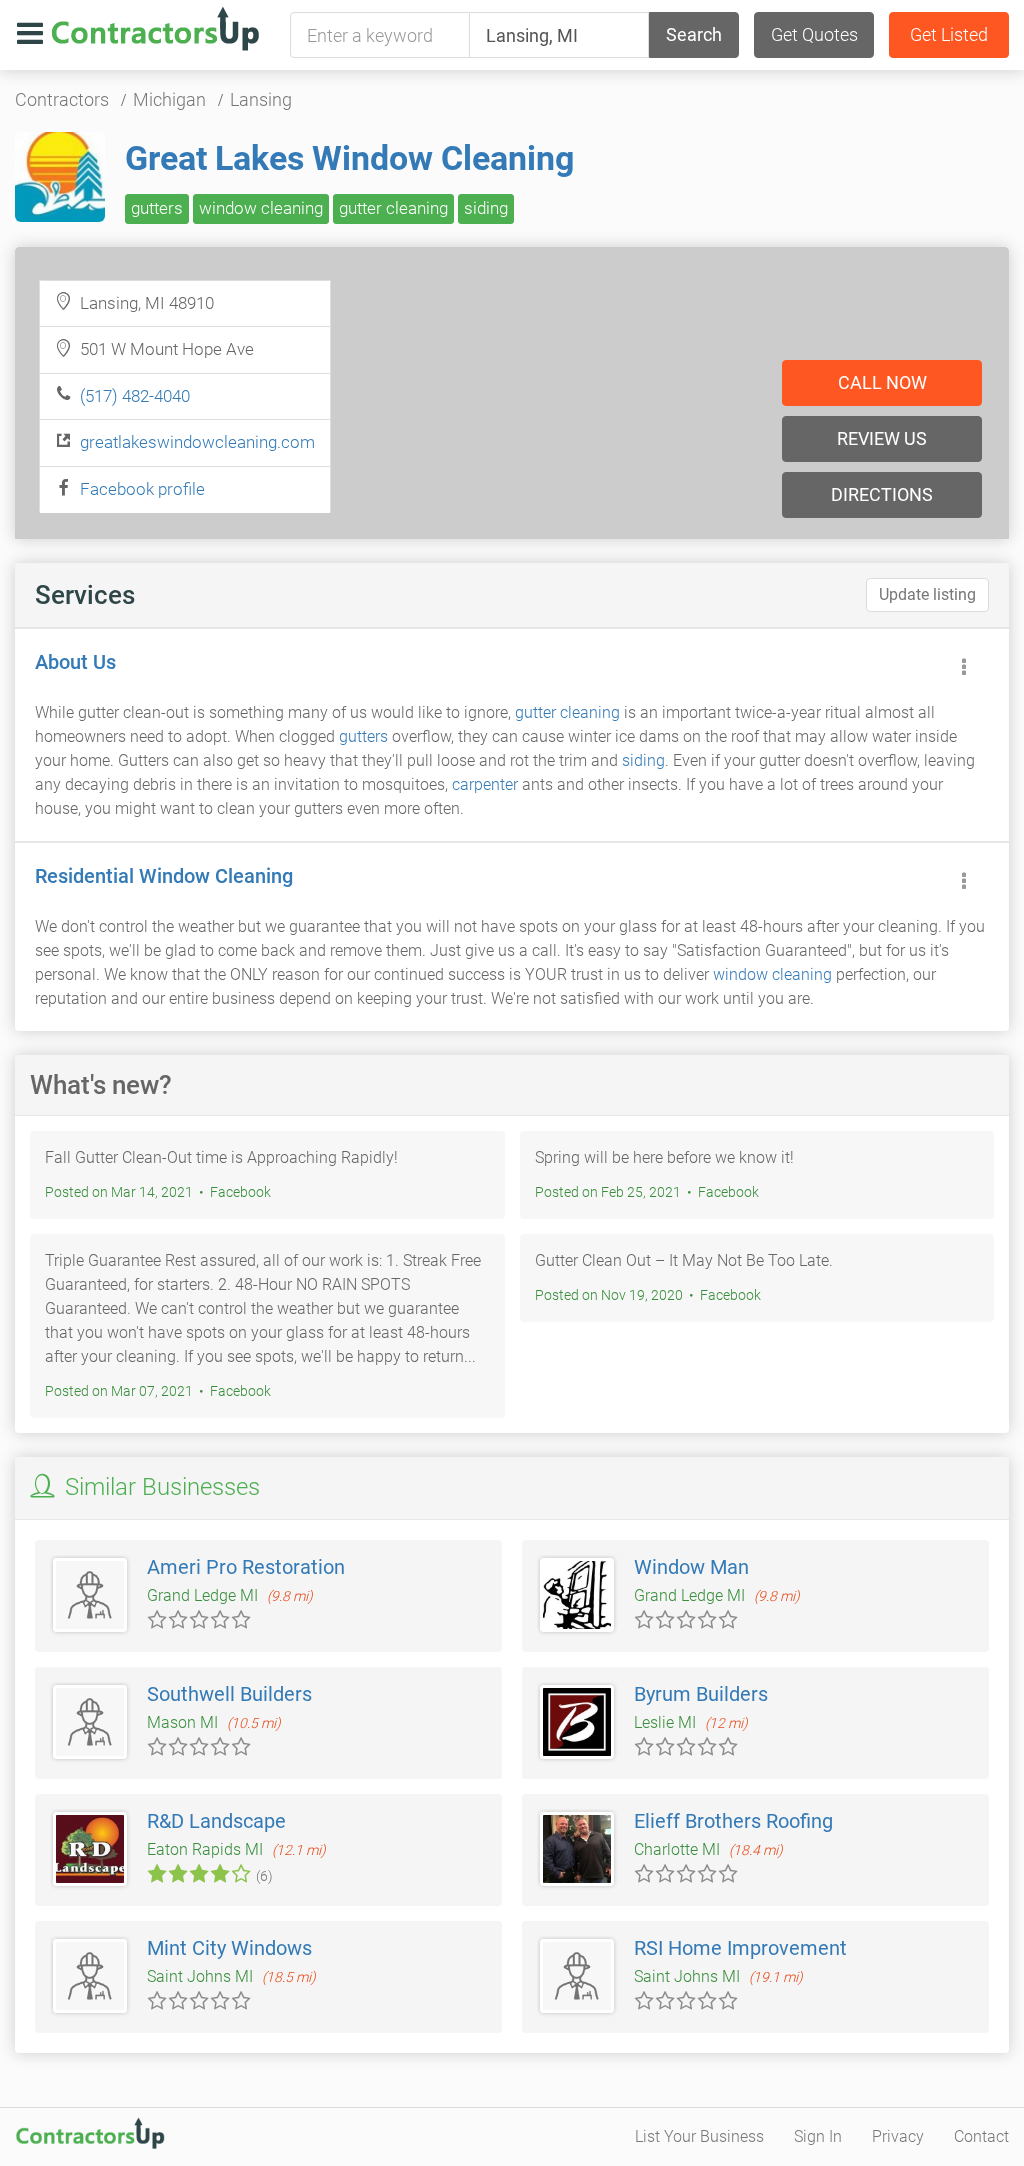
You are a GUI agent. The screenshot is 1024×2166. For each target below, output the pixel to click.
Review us (882, 438)
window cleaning (261, 208)
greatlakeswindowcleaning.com (197, 442)
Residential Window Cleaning (164, 876)
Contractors (62, 99)
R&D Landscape (216, 1821)
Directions (882, 494)
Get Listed (949, 34)
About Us (75, 662)
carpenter (485, 784)
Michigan (169, 99)
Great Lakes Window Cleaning (349, 158)
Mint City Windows (229, 1948)
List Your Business (699, 2136)
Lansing (261, 99)
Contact (981, 2136)
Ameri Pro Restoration (246, 1567)
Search (694, 34)
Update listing (927, 594)
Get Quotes (814, 34)
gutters (157, 208)
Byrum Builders (701, 1694)
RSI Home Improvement (740, 1948)
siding (486, 208)
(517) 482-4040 (135, 396)
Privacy (898, 2136)
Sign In (818, 2136)
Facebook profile (142, 489)
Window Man (691, 1567)
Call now (882, 382)
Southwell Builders (229, 1694)
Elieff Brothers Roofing (733, 1821)
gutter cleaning (393, 208)
